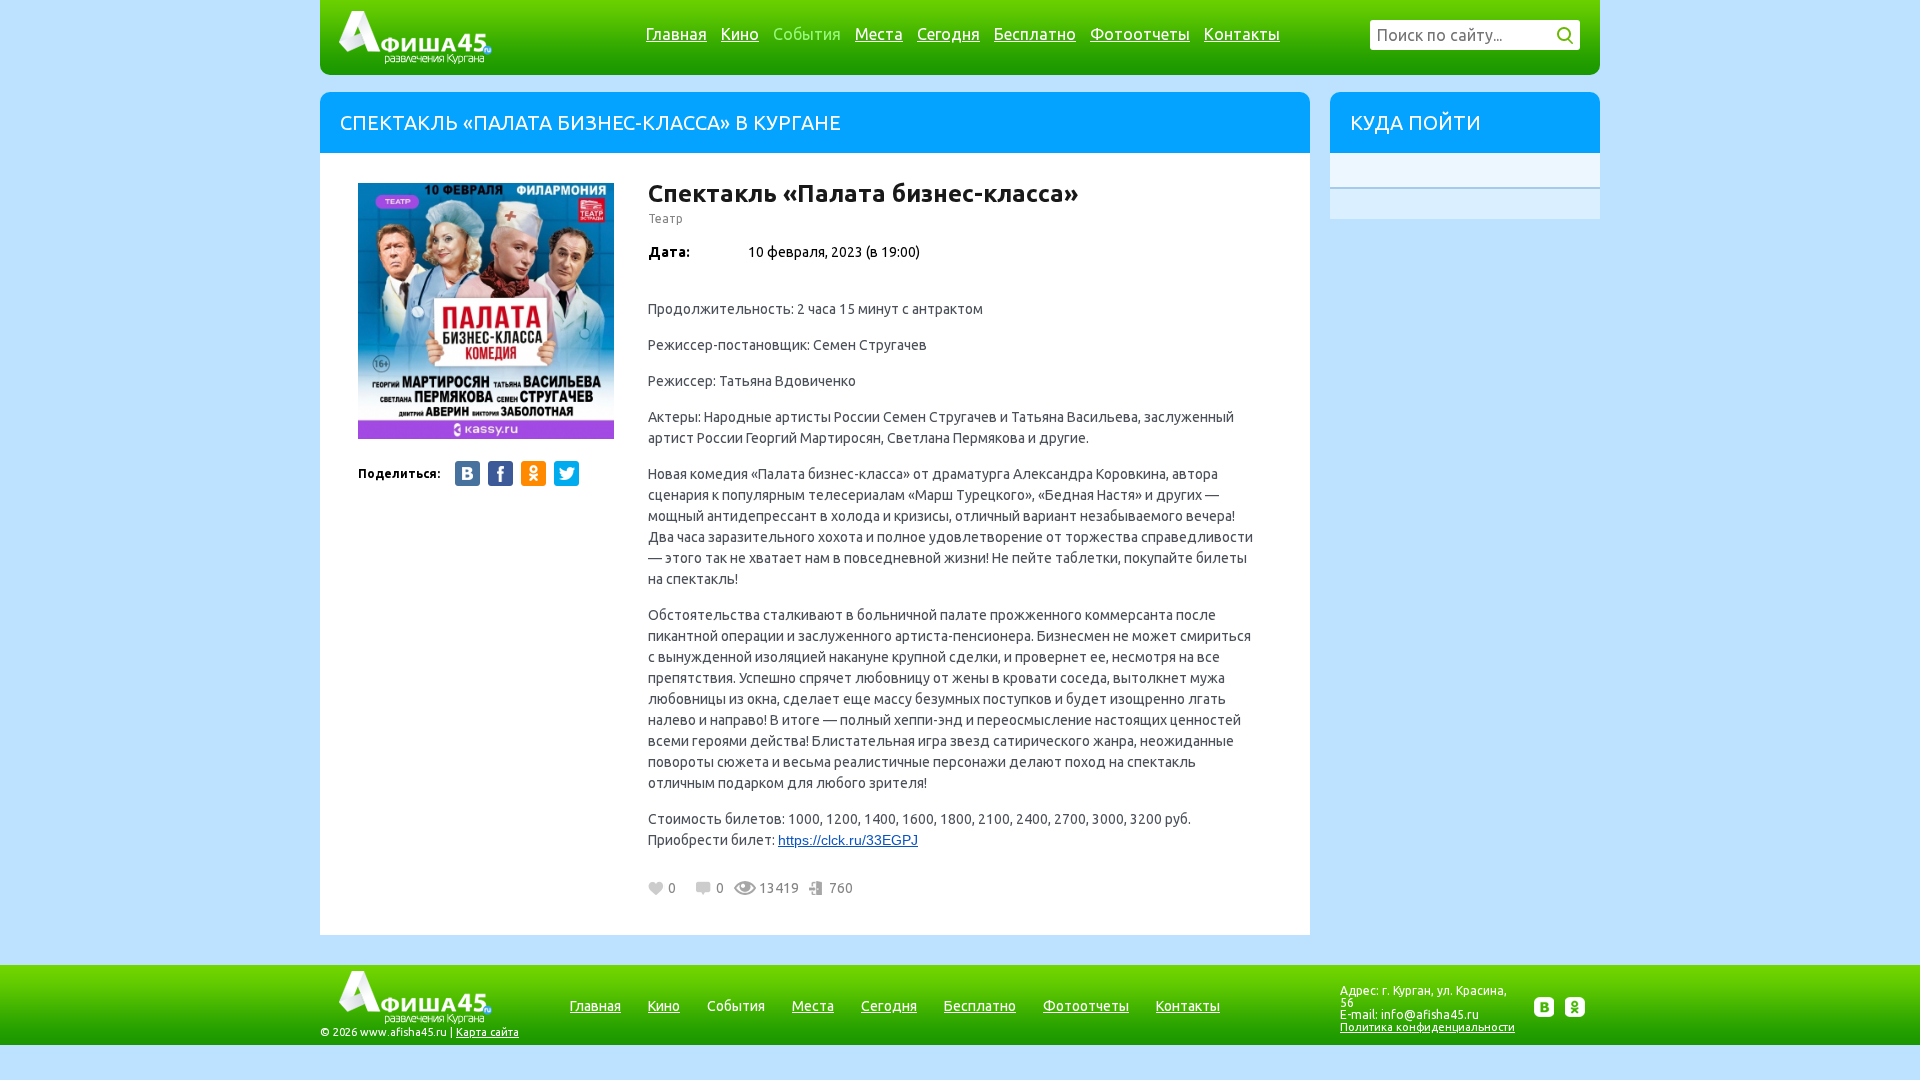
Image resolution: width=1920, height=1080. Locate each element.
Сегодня (948, 34)
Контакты (1242, 34)
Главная (676, 34)
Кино (740, 34)
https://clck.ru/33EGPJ (848, 840)
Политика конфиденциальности (1427, 1027)
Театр (665, 218)
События (807, 34)
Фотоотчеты (1140, 34)
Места (879, 34)
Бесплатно (1035, 34)
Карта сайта (487, 1032)
